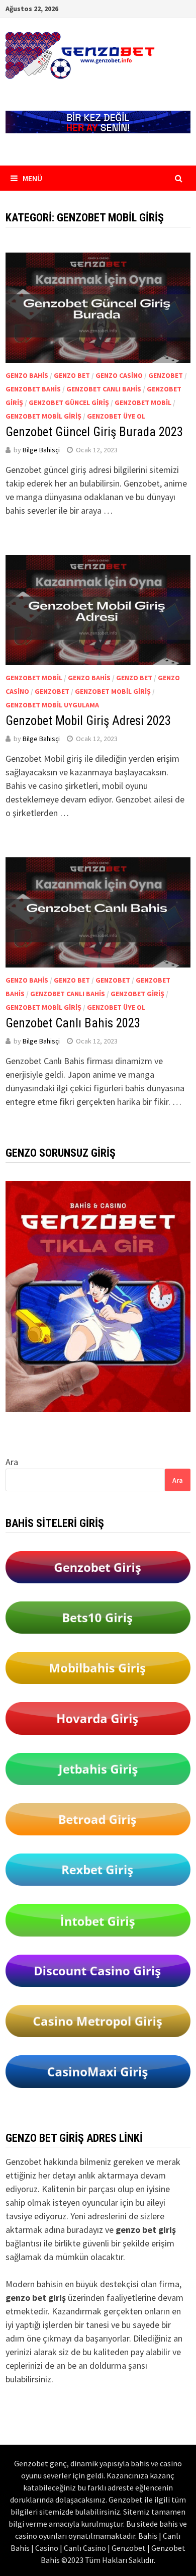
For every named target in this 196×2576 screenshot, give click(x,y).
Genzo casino (119, 375)
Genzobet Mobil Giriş (43, 416)
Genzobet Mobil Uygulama (52, 705)
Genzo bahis (27, 375)
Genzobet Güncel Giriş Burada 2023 (94, 432)
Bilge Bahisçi (41, 450)
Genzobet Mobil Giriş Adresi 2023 (88, 721)
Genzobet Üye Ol (116, 416)
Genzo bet (72, 375)
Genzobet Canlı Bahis (104, 389)
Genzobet (166, 375)
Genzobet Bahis (33, 389)
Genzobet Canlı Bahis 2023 (73, 1023)
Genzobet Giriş (137, 994)
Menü (32, 178)
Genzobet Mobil (143, 403)
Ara (12, 1462)
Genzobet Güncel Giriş (69, 403)
